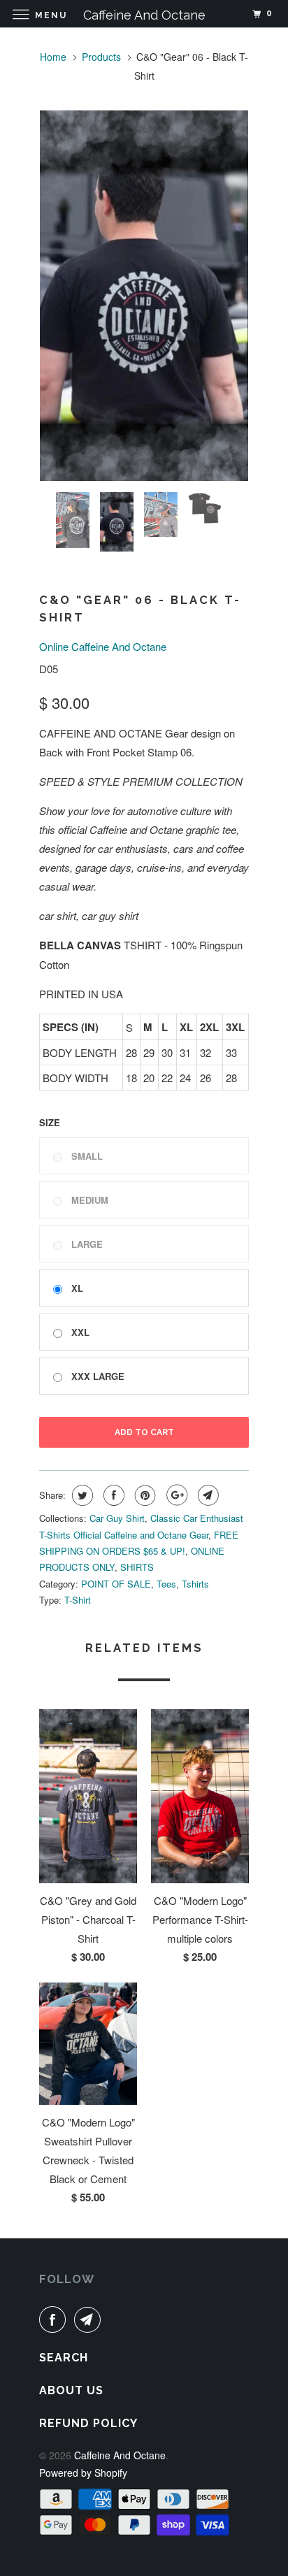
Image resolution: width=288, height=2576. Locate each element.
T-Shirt (78, 1600)
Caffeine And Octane (120, 2455)
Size (50, 1122)
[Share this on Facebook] (112, 1495)
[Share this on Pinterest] (144, 1495)
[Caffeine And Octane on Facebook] (55, 2319)
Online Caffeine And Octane (103, 646)
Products (101, 57)
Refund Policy (88, 2423)
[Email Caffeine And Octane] (90, 2319)
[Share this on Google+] (175, 1495)
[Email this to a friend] (207, 1495)
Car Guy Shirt (117, 1518)
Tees (166, 1584)
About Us (71, 2390)
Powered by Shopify (83, 2473)
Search (64, 2358)
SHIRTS (137, 1567)
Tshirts (195, 1584)
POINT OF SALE (116, 1584)
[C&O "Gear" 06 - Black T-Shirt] (144, 296)
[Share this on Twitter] (81, 1495)
